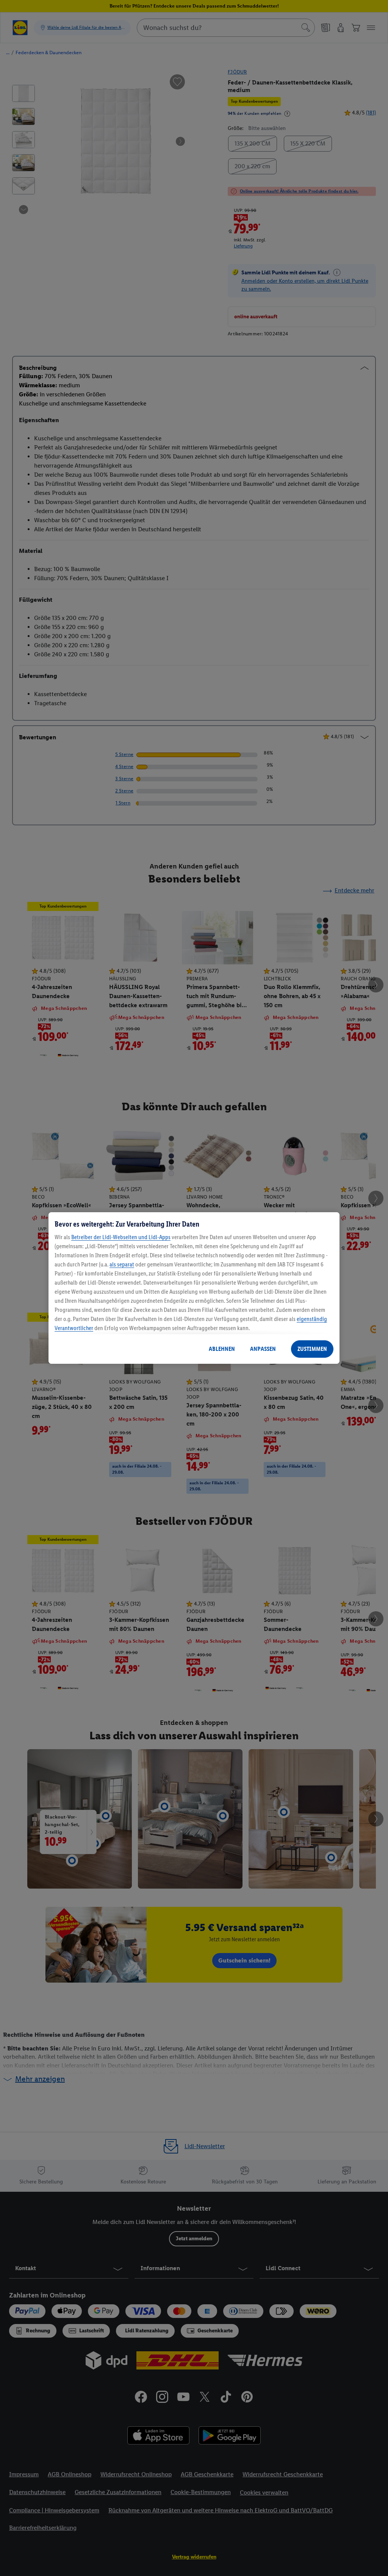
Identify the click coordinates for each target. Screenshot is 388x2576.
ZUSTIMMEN (312, 1349)
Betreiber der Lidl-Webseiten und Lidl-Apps (121, 1237)
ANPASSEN (263, 1349)
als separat (122, 1264)
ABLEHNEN (222, 1349)
